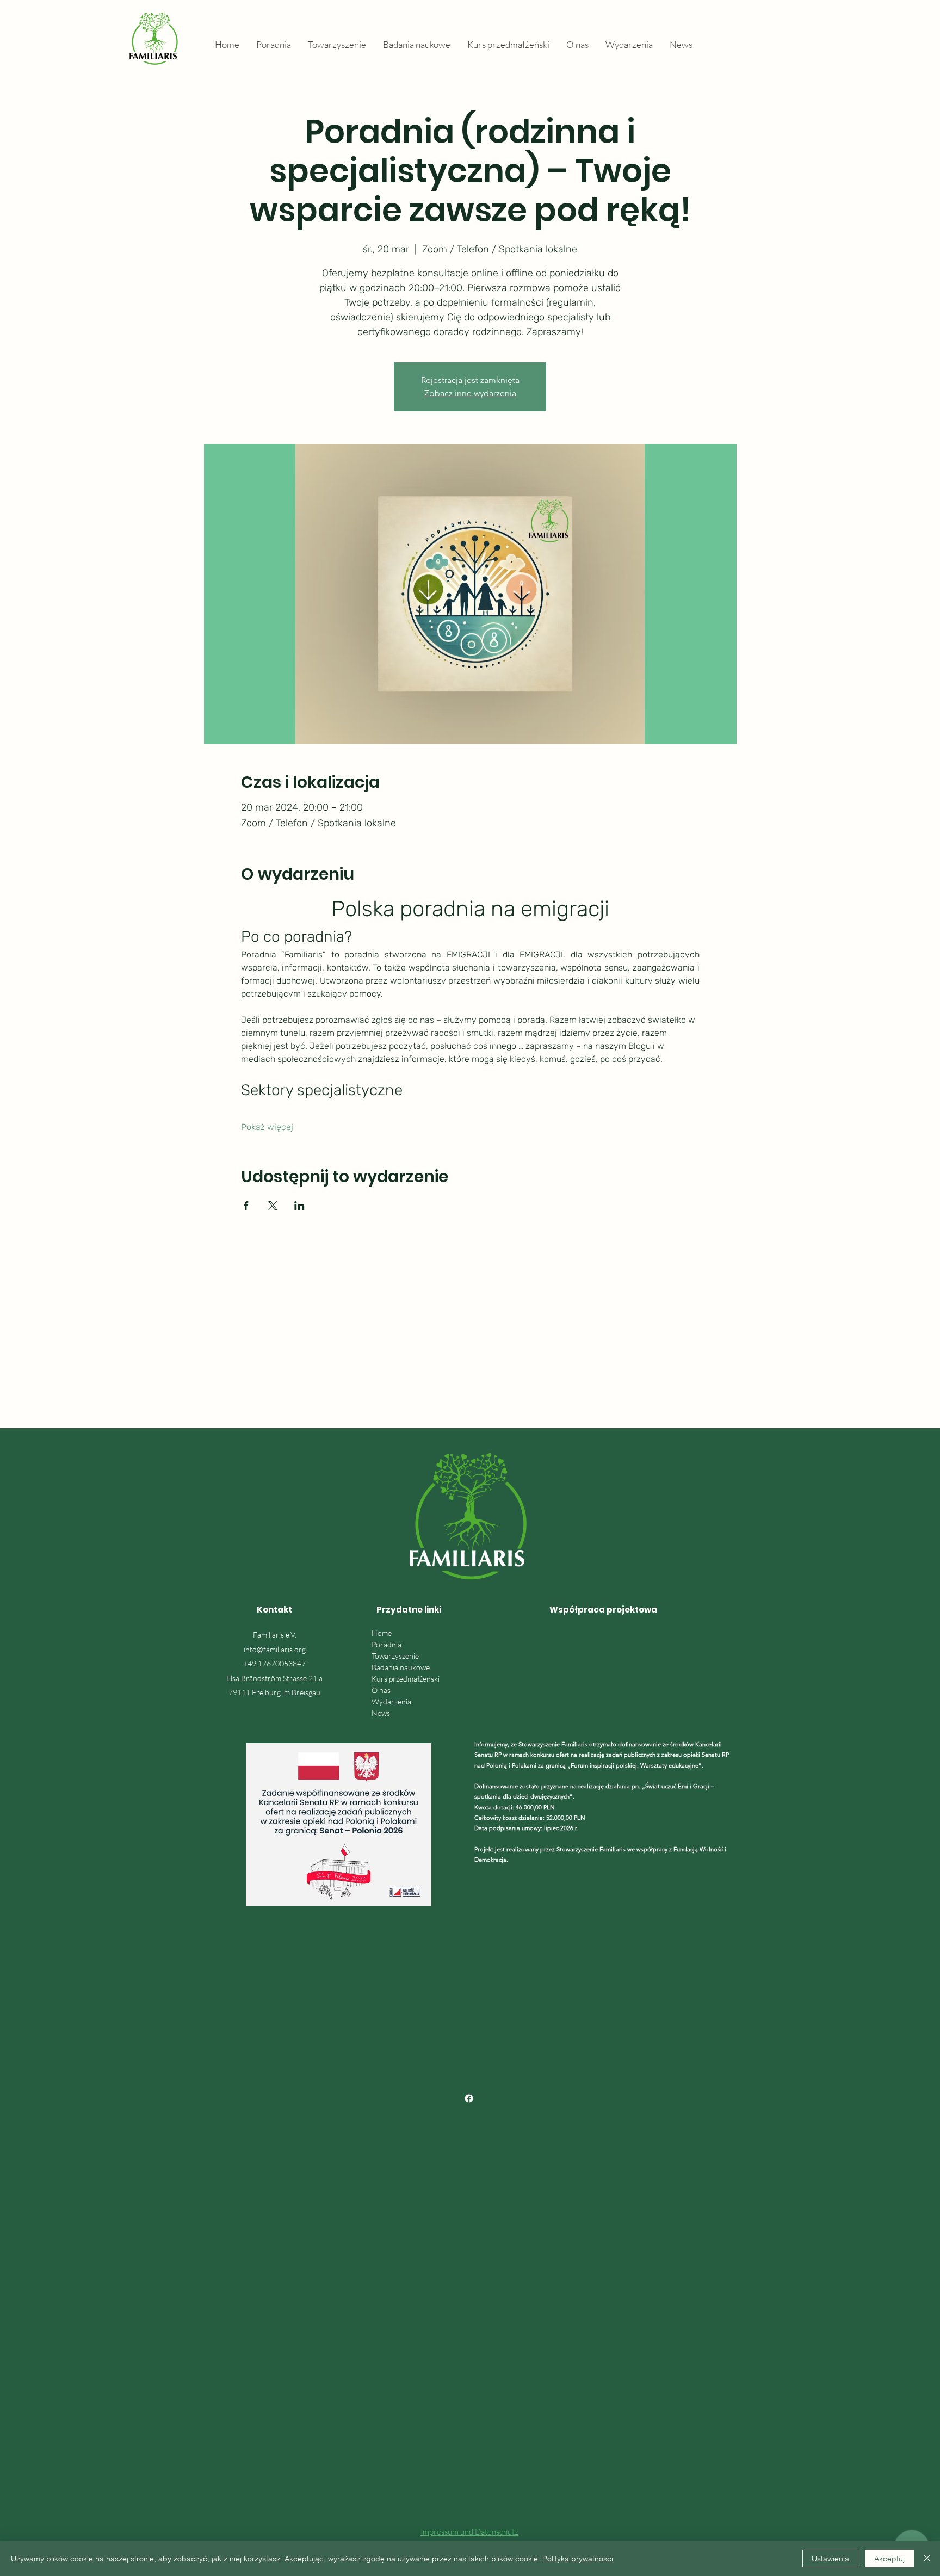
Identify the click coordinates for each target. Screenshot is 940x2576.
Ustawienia (830, 2559)
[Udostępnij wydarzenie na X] (273, 1206)
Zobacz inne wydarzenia (470, 393)
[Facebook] (469, 2098)
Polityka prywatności (578, 2559)
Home (382, 1633)
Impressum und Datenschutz (469, 2532)
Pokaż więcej (267, 1127)
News (381, 1713)
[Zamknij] (927, 2559)
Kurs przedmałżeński (406, 1679)
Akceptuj (889, 2559)
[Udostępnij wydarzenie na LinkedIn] (299, 1206)
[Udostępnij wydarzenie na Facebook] (246, 1206)
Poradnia (386, 1644)
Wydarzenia (391, 1701)
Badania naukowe (401, 1667)
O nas (381, 1690)
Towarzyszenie (395, 1656)
